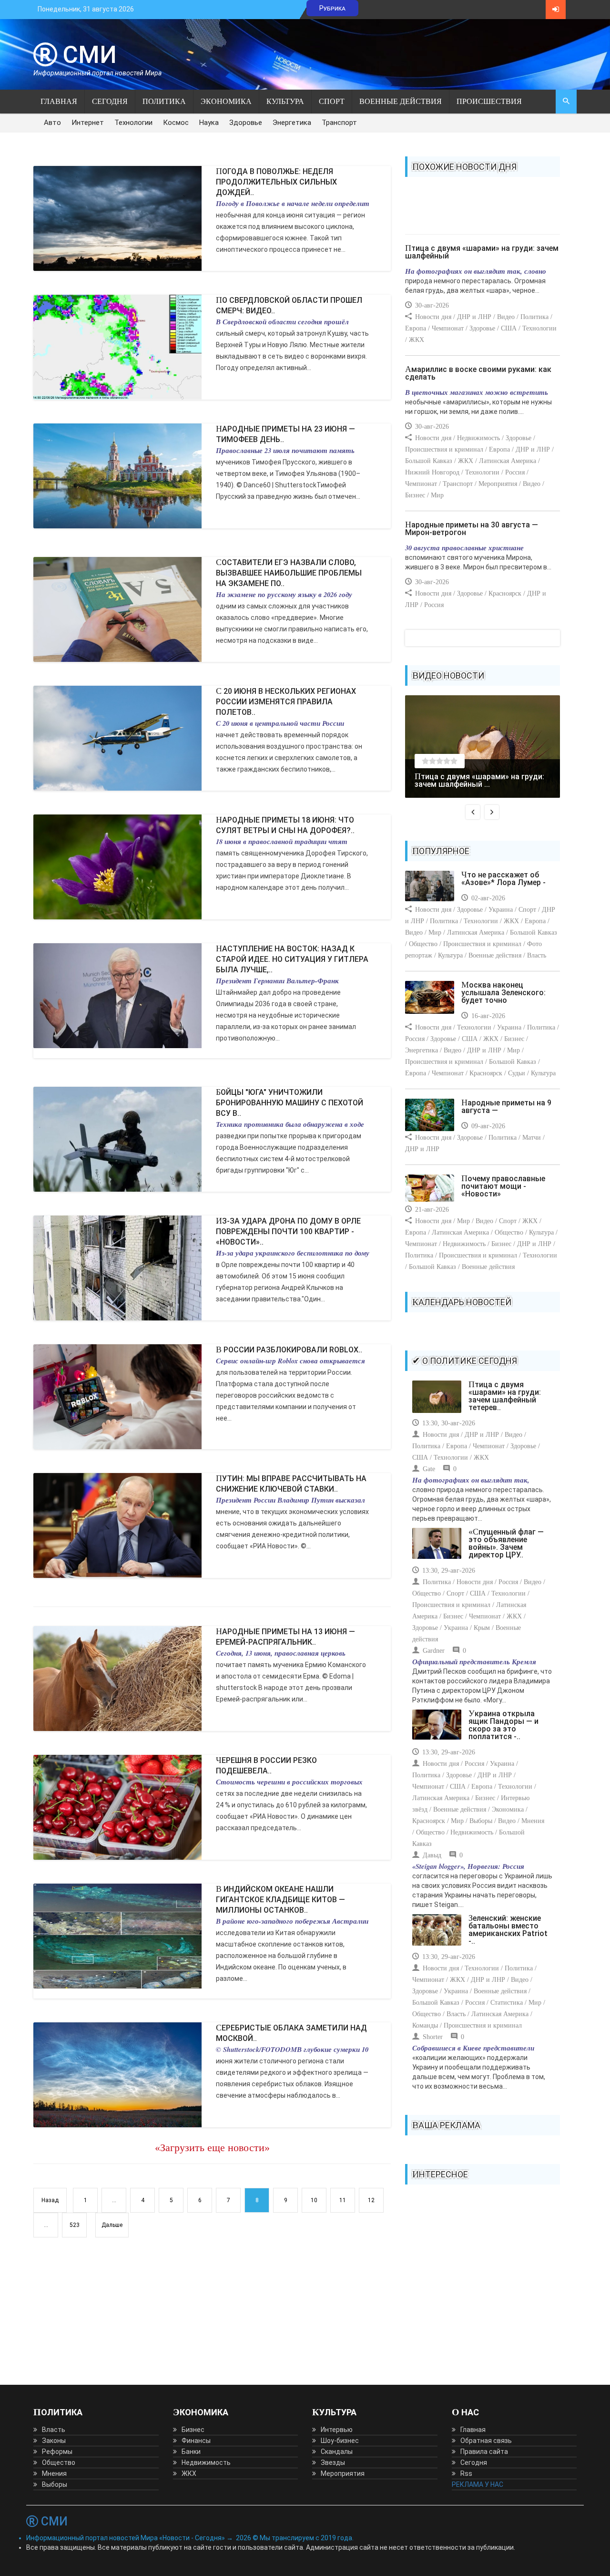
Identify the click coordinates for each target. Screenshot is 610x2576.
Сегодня (110, 101)
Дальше (112, 2225)
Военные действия (401, 101)
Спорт (332, 101)
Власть (54, 2430)
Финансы (196, 2441)
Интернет (88, 123)
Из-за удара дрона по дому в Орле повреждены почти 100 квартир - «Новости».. (288, 1231)
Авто (52, 123)
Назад (50, 2200)
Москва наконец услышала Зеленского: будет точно (503, 993)
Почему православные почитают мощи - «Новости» (503, 1186)
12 (371, 2200)
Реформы (57, 2452)
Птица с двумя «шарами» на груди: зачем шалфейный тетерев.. (505, 1396)
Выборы (55, 2484)
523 (75, 2225)
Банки (191, 2452)
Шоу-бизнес (340, 2441)
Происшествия (489, 101)
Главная (59, 101)
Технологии (133, 123)
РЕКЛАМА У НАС (478, 2484)
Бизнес (193, 2430)
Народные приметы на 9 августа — (506, 1107)
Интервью (337, 2430)
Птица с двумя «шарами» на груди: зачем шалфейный (482, 252)
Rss (466, 2473)
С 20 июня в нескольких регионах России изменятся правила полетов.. (286, 702)
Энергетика (292, 123)
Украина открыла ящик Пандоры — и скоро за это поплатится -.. (503, 1725)
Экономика (226, 101)
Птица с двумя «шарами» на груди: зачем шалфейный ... (479, 780)
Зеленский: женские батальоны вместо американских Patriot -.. (508, 1930)
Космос (176, 123)
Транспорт (339, 123)
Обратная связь (486, 2441)
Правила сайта (484, 2452)
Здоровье (246, 123)
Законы (54, 2441)
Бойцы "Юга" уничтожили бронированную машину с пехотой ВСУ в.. (290, 1103)
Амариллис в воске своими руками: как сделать (478, 373)
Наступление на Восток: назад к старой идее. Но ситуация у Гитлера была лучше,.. (292, 959)
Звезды (333, 2463)
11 (343, 2200)
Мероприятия (343, 2473)
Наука (209, 123)
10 (314, 2200)
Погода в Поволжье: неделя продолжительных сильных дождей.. (276, 182)
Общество (59, 2463)
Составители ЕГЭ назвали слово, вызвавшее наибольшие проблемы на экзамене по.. (289, 573)
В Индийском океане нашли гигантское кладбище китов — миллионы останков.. (280, 1900)
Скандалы (337, 2452)
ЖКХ (189, 2473)
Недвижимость (206, 2463)
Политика (164, 101)
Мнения (54, 2473)
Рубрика (332, 8)
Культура (285, 101)
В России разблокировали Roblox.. (289, 1350)
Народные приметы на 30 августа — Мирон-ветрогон (472, 529)
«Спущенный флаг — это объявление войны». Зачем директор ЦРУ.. (506, 1543)
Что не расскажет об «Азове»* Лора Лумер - (503, 879)
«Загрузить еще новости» (212, 2148)
